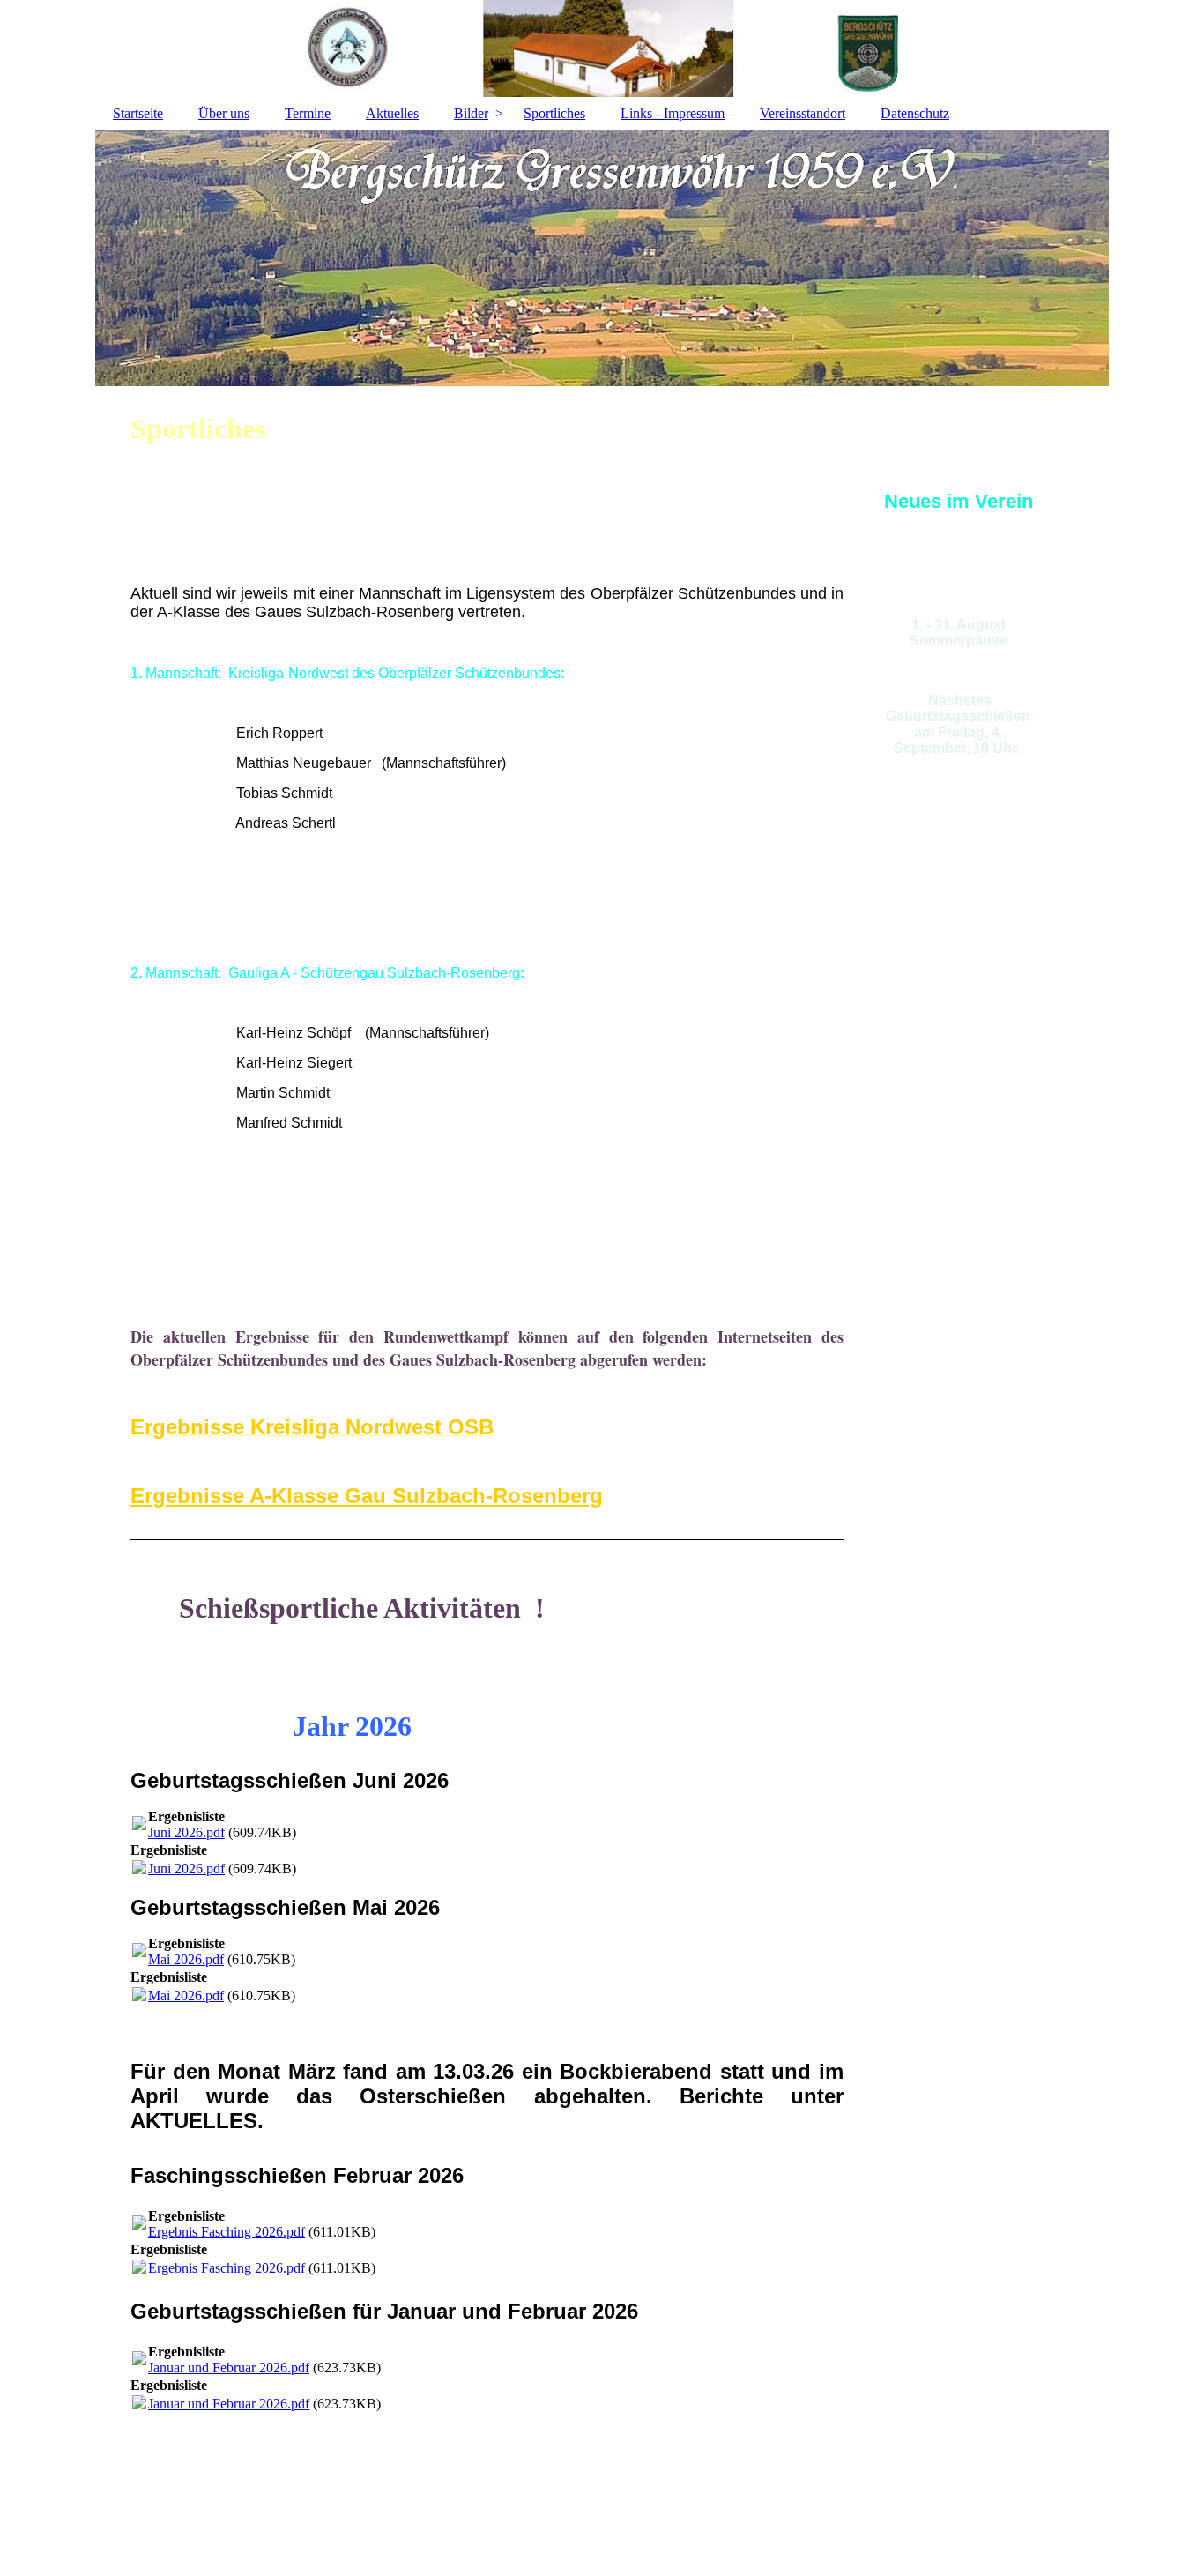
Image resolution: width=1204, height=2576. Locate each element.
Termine (308, 113)
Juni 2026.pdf (186, 1832)
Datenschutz (915, 113)
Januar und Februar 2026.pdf (229, 2368)
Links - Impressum (673, 113)
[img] (602, 258)
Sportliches (554, 113)
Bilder (471, 113)
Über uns (224, 113)
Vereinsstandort (803, 113)
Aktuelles (392, 113)
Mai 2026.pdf (186, 1959)
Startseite (138, 113)
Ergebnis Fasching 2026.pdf (227, 2232)
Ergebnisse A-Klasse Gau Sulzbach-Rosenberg (367, 1496)
